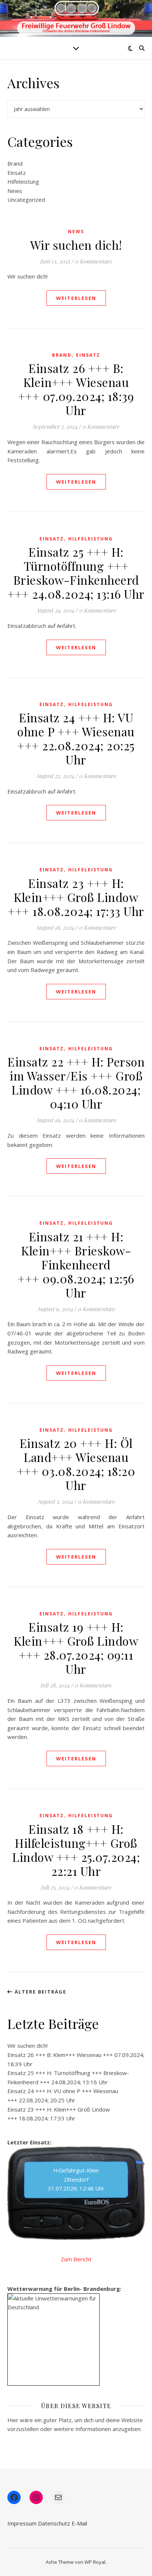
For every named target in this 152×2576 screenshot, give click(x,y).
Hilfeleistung (23, 181)
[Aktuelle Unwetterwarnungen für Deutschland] (53, 2303)
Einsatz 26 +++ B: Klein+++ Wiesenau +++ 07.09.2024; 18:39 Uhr (76, 389)
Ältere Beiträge (40, 1992)
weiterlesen (76, 298)
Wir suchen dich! (76, 245)
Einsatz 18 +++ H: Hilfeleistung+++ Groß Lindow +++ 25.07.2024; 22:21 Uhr (76, 1850)
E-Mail (79, 2523)
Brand (15, 163)
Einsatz (17, 173)
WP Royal (95, 2562)
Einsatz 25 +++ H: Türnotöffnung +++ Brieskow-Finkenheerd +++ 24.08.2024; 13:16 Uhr (76, 573)
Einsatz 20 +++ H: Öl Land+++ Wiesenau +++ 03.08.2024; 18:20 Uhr (76, 1464)
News (15, 191)
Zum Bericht (76, 2259)
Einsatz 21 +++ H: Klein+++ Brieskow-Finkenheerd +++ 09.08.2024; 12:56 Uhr (76, 1264)
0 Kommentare (94, 261)
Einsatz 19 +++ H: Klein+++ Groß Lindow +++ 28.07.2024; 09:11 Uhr (76, 1648)
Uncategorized (26, 200)
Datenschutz (54, 2523)
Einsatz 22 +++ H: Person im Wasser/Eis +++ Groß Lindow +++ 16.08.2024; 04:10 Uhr (76, 1083)
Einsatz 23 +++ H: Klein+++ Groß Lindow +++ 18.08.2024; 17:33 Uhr (76, 897)
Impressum (22, 2523)
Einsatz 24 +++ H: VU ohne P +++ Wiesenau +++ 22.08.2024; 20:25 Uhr (76, 738)
